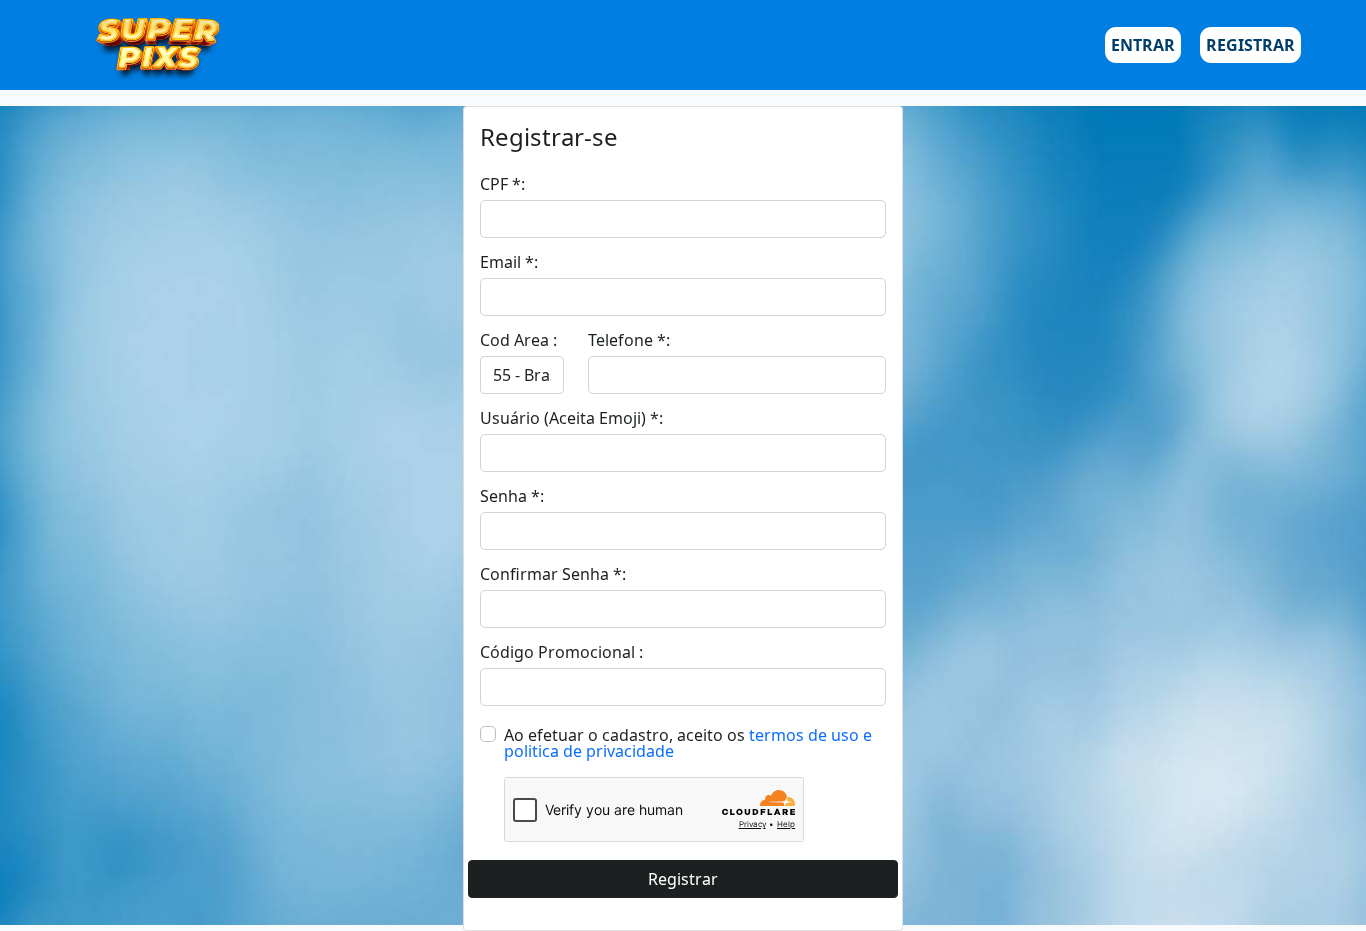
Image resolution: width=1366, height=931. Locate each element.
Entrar (1143, 45)
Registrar (1250, 45)
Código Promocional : (561, 652)
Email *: (509, 262)
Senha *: (512, 496)
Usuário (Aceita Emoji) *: (571, 418)
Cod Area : (518, 340)
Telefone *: (629, 340)
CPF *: (502, 184)
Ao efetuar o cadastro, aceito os (624, 735)
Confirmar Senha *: (553, 574)
